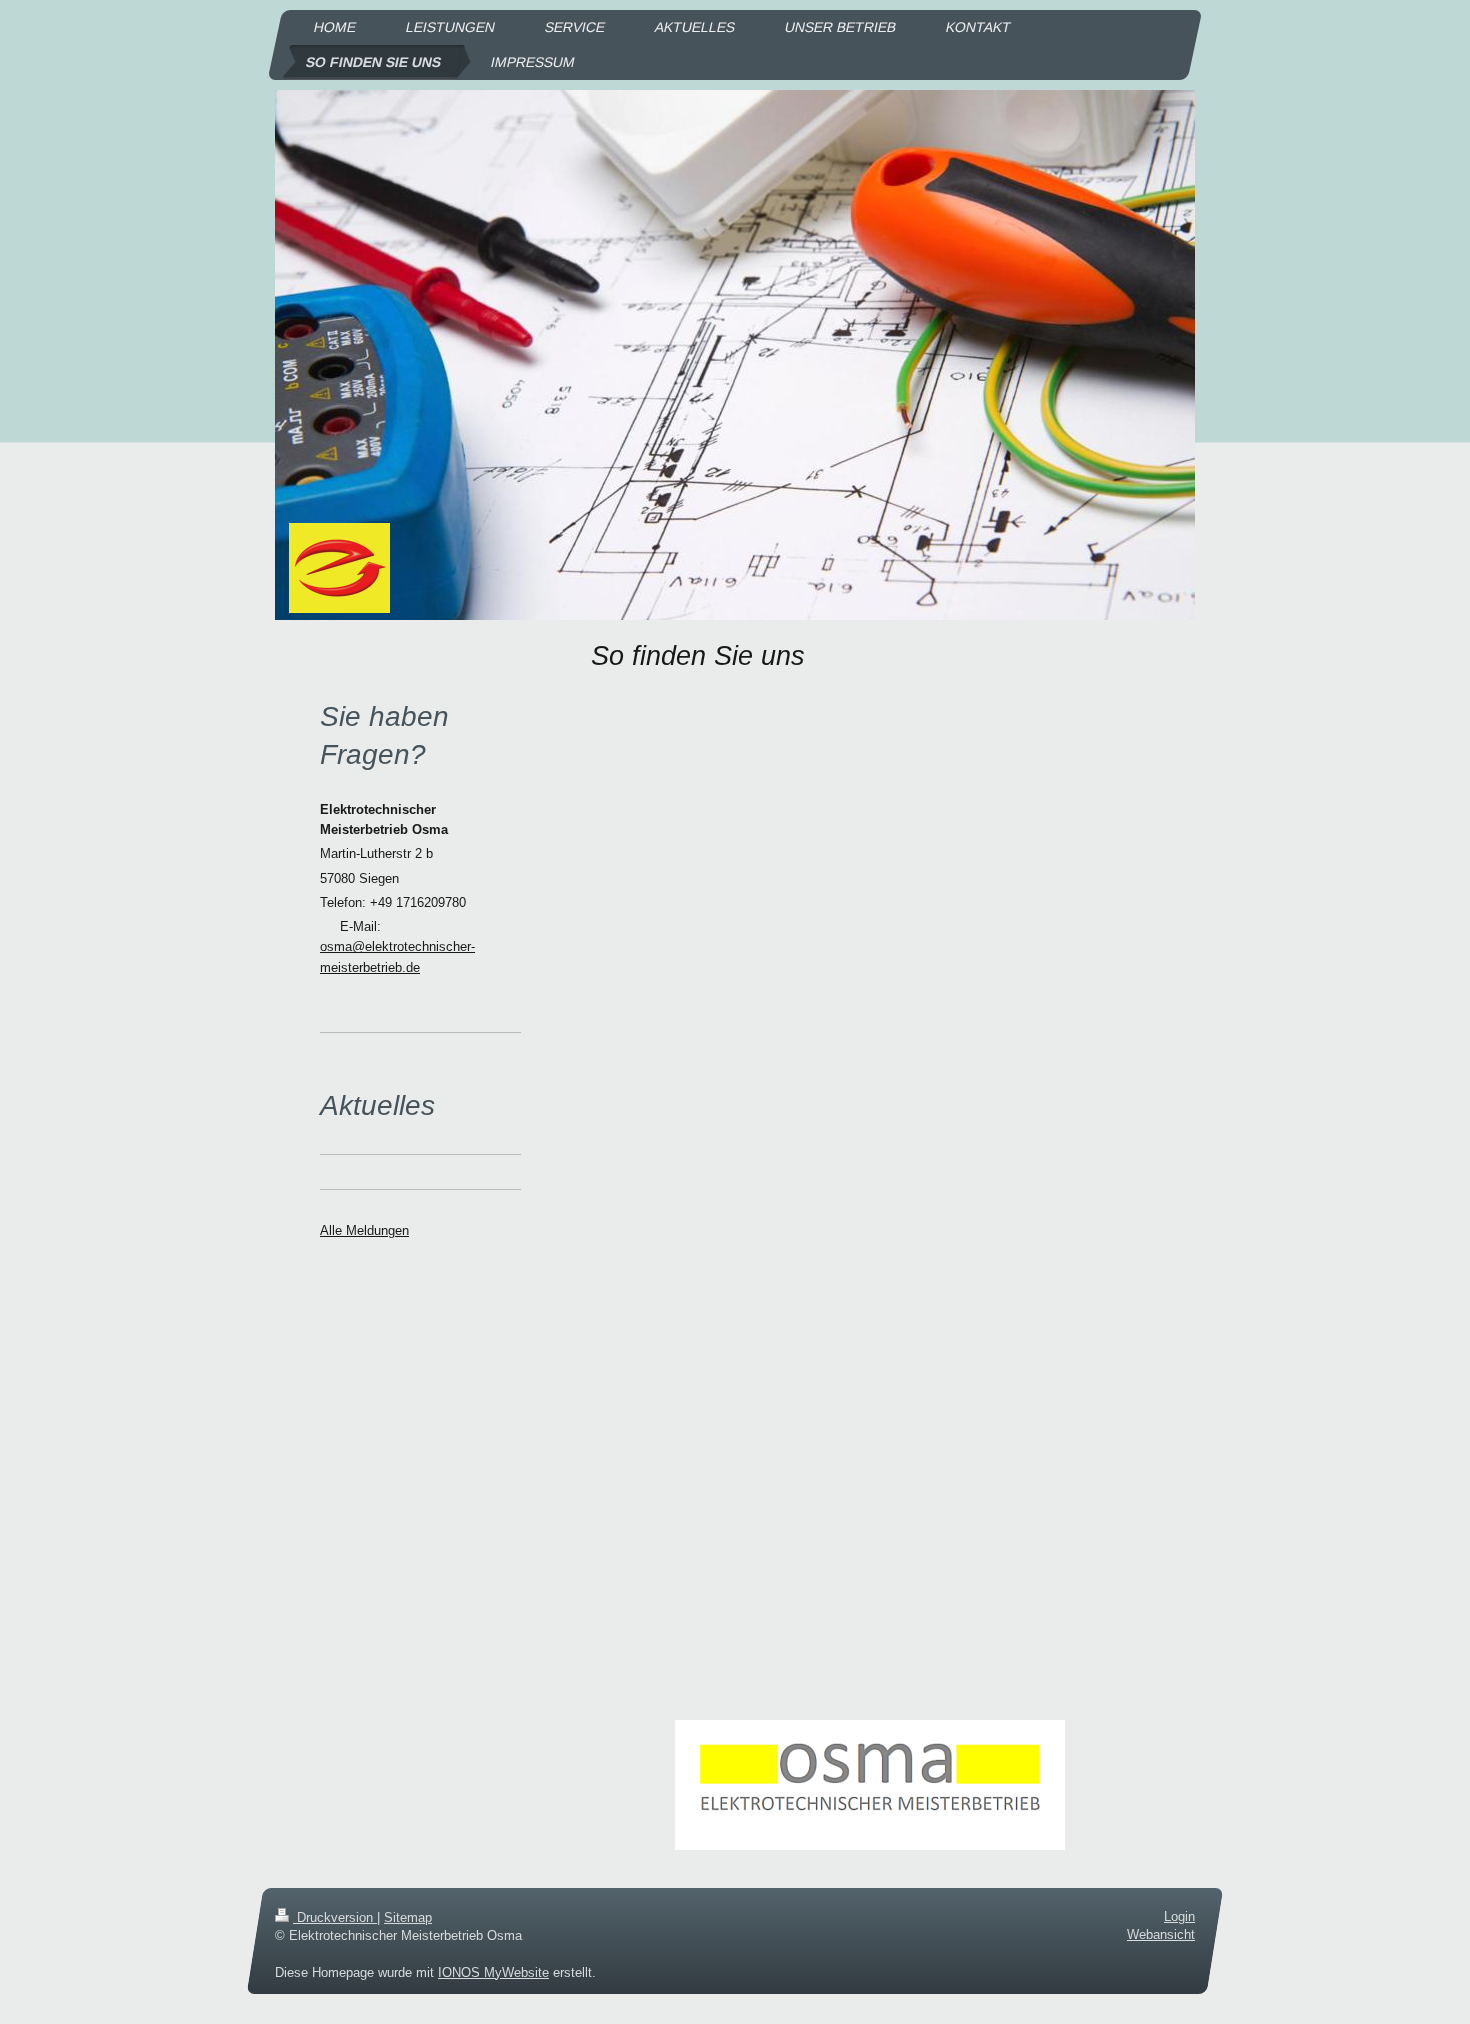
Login (1179, 1916)
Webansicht (1161, 1934)
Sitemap (408, 1917)
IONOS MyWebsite (493, 1972)
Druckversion (335, 1917)
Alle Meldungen (364, 1230)
